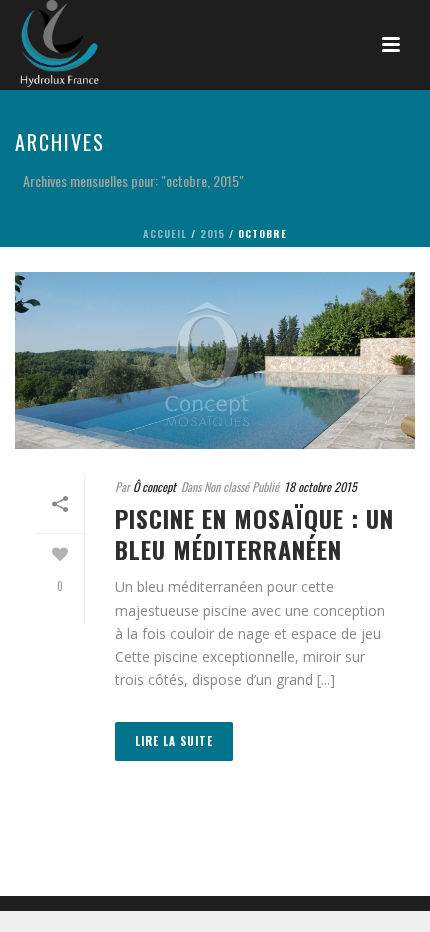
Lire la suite (174, 741)
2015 (212, 233)
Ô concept (154, 486)
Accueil (165, 233)
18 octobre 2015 (320, 486)
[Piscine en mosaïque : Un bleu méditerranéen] (215, 360)
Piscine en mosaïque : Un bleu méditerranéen (254, 533)
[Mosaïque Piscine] (39, 45)
